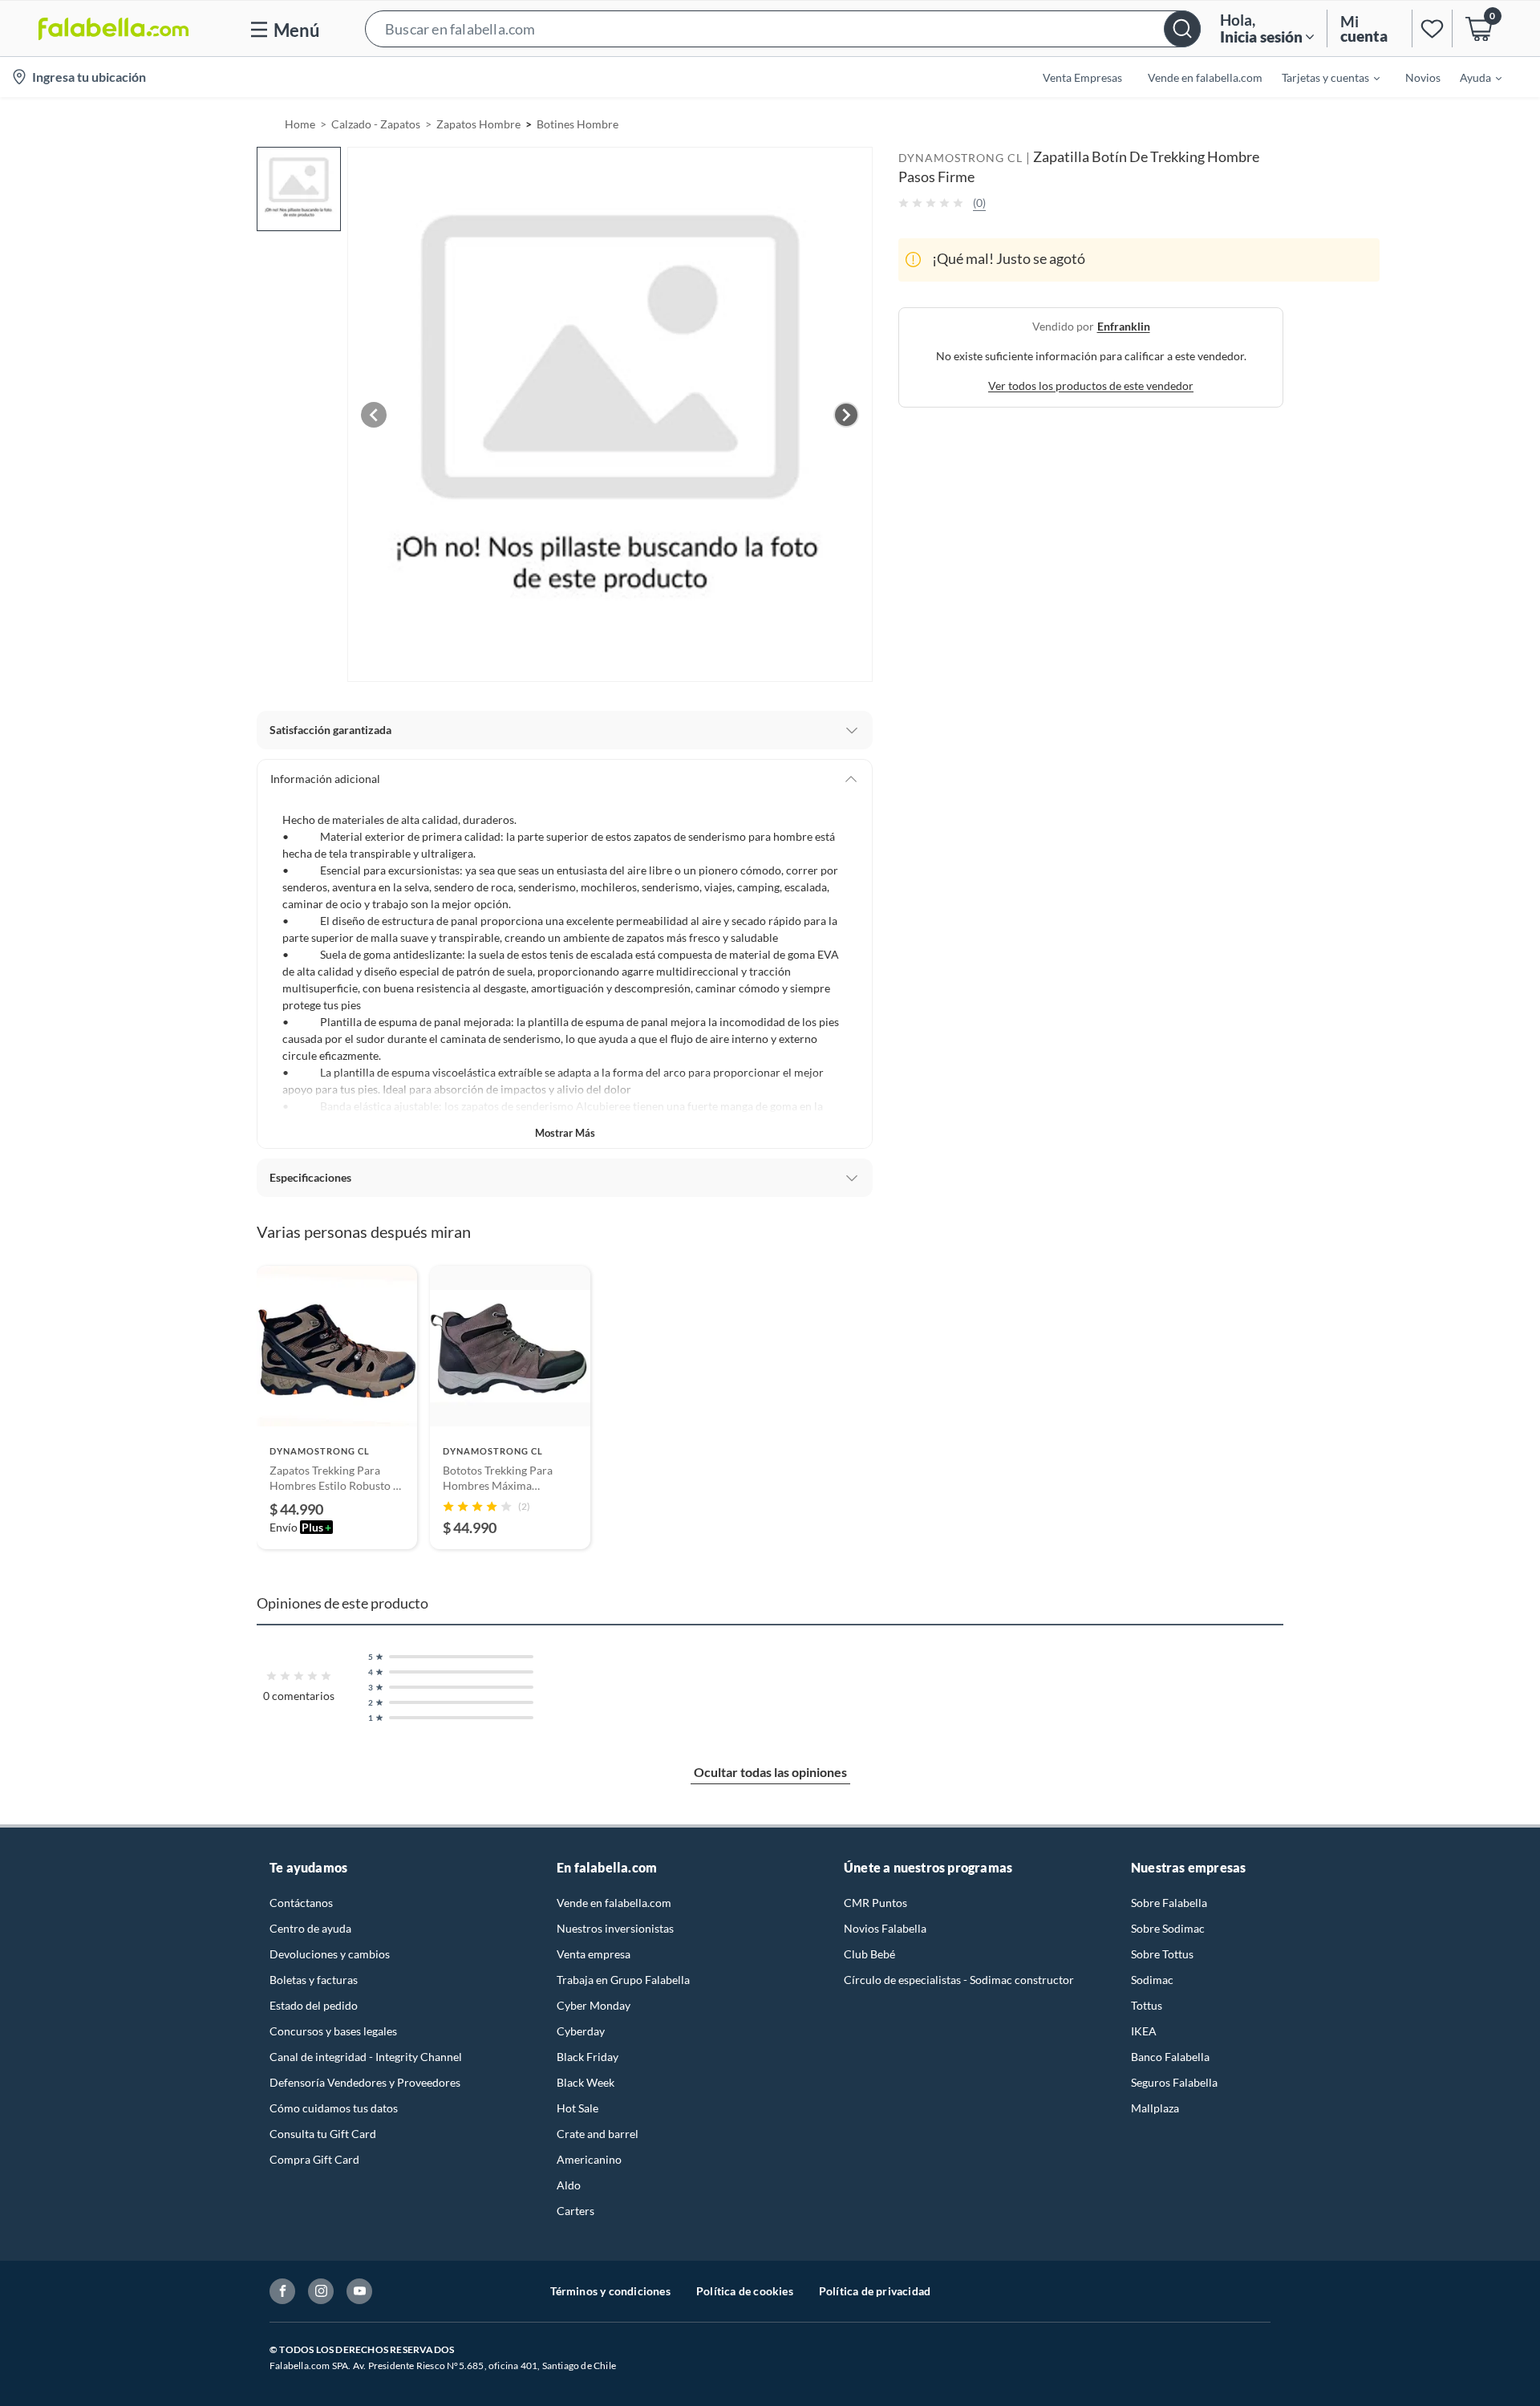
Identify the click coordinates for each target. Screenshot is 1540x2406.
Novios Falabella (885, 1928)
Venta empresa (594, 1954)
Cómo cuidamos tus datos (334, 2108)
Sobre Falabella (1169, 1903)
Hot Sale (577, 2108)
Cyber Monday (594, 2005)
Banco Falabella (1170, 2057)
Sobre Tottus (1162, 1954)
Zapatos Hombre (478, 124)
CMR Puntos (875, 1903)
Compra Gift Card (314, 2159)
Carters (575, 2211)
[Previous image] (374, 415)
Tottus (1147, 2005)
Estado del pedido (314, 2005)
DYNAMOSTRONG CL (960, 158)
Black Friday (588, 2057)
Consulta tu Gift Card (323, 2134)
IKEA (1144, 2031)
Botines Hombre (577, 124)
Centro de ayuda (310, 1928)
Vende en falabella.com (614, 1903)
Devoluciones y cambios (330, 1954)
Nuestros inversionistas (615, 1928)
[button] (783, 28)
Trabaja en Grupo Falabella (623, 1980)
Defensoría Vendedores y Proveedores (365, 2082)
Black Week (586, 2082)
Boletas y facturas (314, 1980)
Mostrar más (565, 1133)
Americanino (589, 2159)
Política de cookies (745, 2291)
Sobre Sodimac (1168, 1928)
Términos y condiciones (610, 2291)
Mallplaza (1155, 2108)
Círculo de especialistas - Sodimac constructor (959, 1980)
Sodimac (1152, 1980)
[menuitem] (1321, 77)
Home (300, 124)
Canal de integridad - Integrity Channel (366, 2057)
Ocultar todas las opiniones (770, 1772)
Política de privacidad (875, 2291)
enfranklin (1124, 325)
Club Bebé (869, 1954)
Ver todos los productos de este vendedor (1091, 385)
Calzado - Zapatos (376, 124)
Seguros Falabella (1174, 2082)
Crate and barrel (598, 2134)
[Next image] (846, 415)
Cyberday (581, 2031)
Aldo (569, 2185)
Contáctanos (301, 1903)
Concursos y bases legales (333, 2031)
